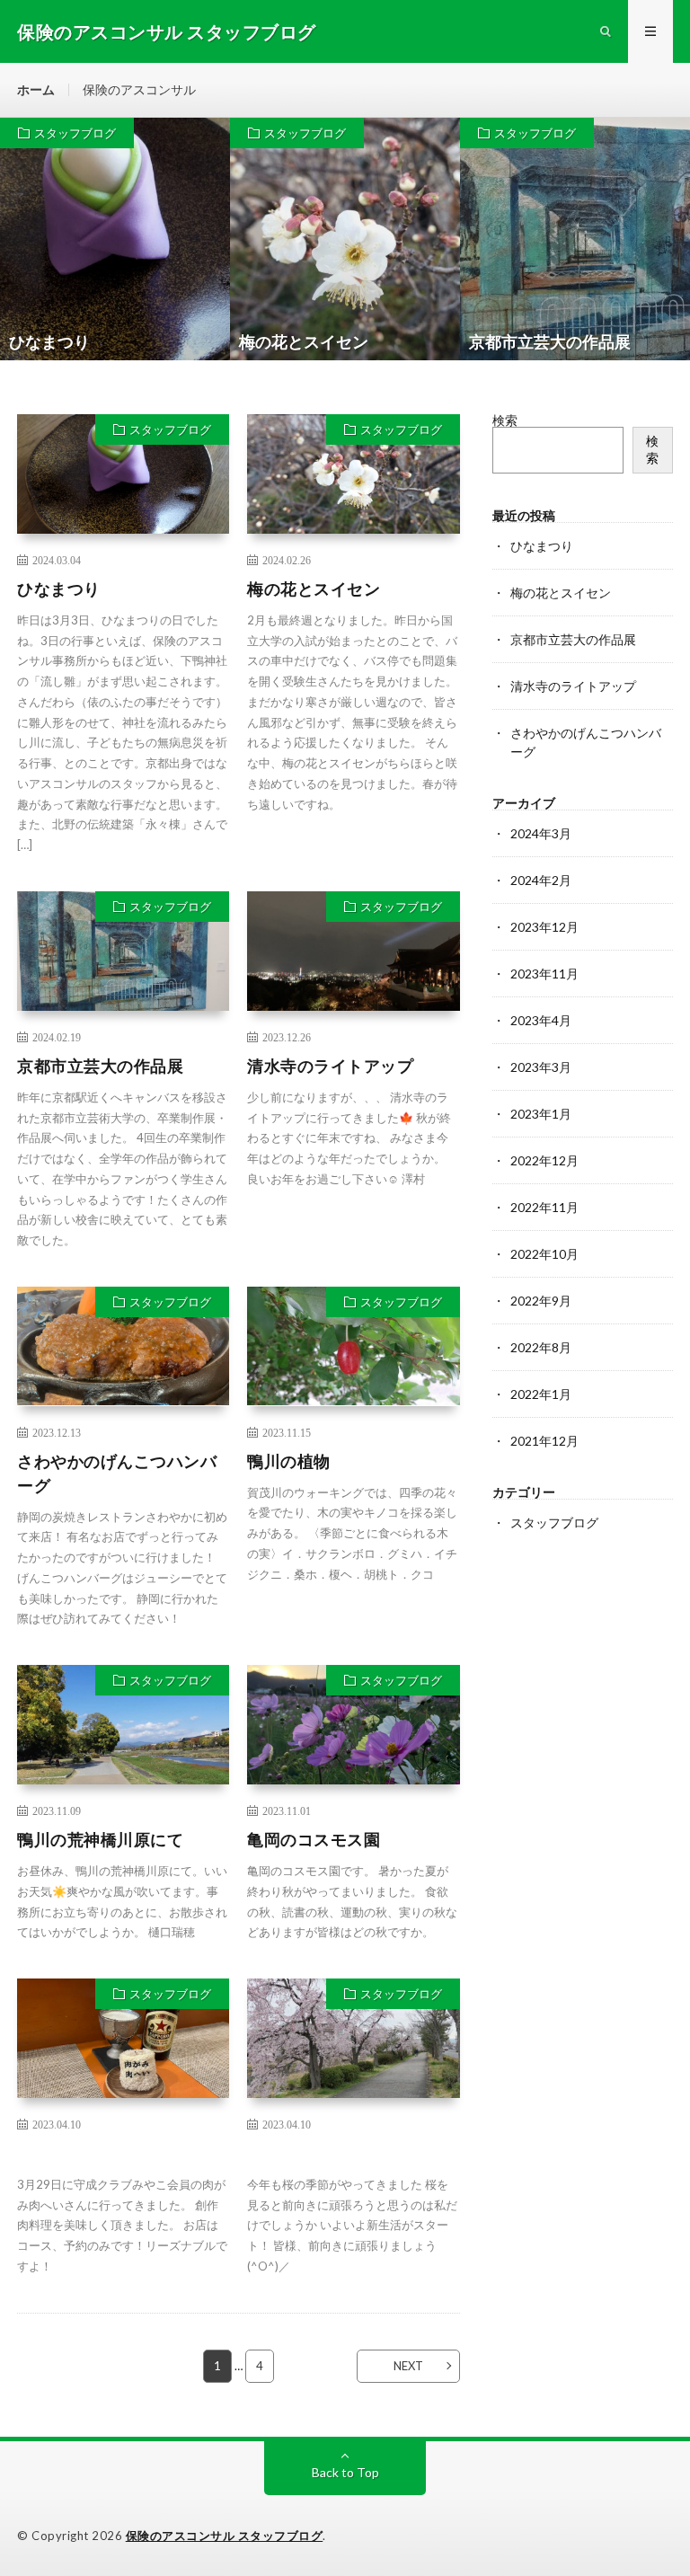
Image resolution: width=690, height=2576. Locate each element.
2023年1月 (541, 1114)
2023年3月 (541, 1067)
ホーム (36, 89)
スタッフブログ (75, 133)
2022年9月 (541, 1301)
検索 (505, 420)
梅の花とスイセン (314, 589)
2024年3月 (541, 833)
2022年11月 (544, 1207)
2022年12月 (544, 1160)
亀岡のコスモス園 (314, 1839)
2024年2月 (541, 880)
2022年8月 (541, 1347)
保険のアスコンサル (139, 89)
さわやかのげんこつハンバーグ (117, 1473)
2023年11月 (544, 974)
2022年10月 (544, 1254)
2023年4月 (541, 1020)
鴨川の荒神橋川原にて (100, 1839)
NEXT (408, 2366)
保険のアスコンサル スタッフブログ (225, 2536)
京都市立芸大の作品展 (100, 1066)
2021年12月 (544, 1441)
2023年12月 (544, 927)
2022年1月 (541, 1394)
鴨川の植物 (289, 1461)
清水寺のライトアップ (330, 1066)
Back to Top (345, 2472)
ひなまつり (59, 589)
